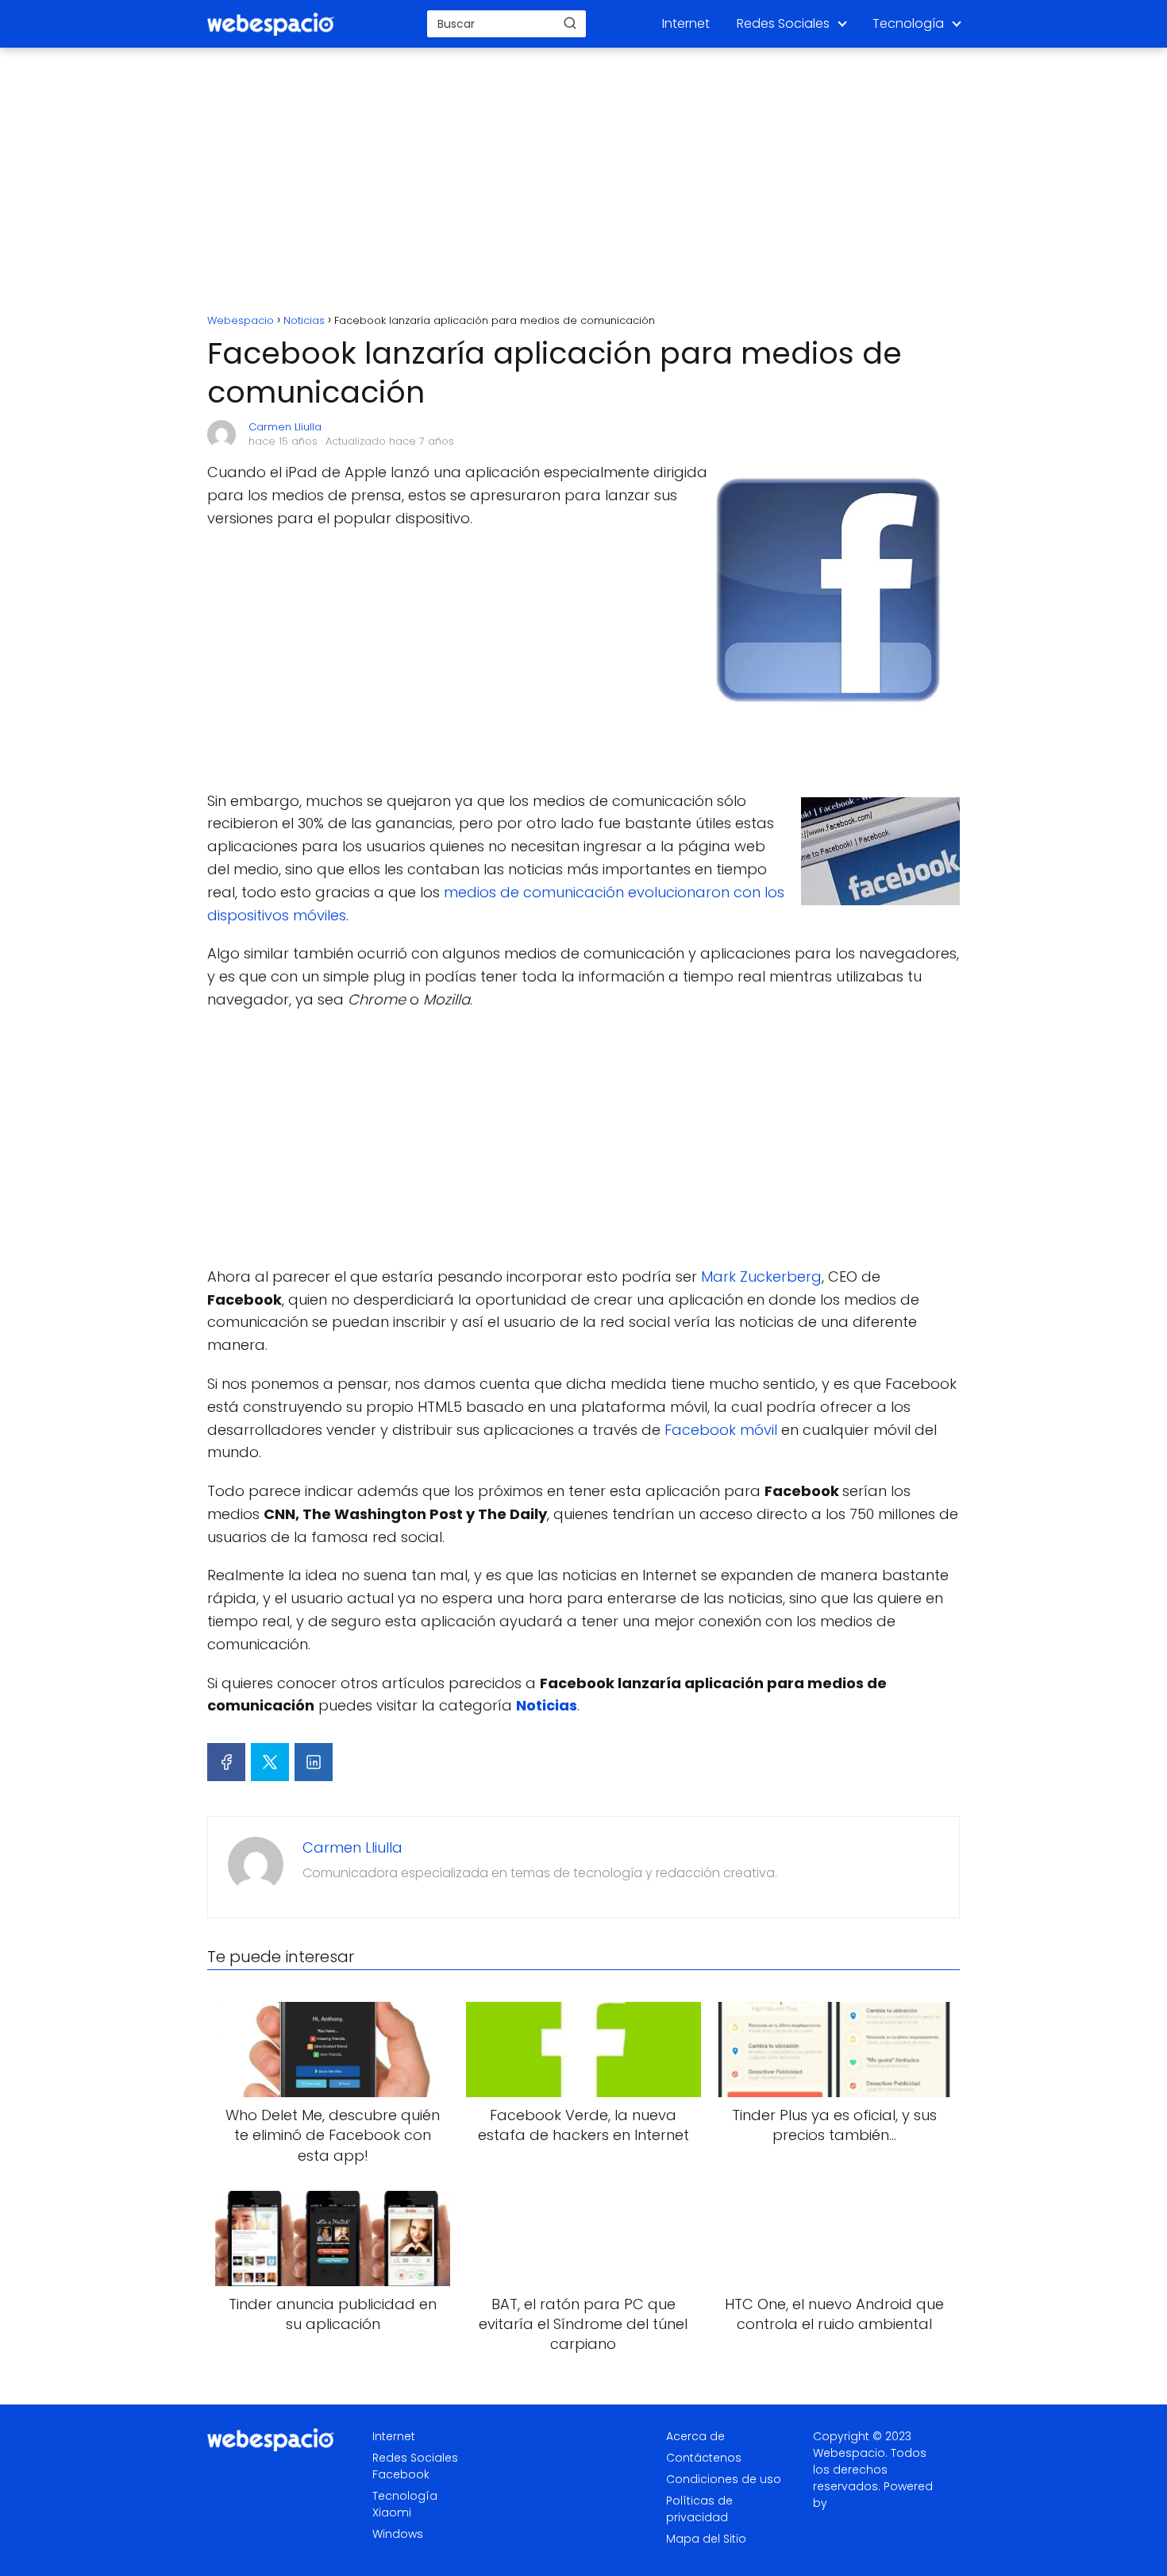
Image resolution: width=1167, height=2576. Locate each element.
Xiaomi (392, 2512)
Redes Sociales (783, 23)
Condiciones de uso (724, 2479)
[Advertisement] (583, 183)
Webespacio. (850, 2453)
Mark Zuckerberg (761, 1276)
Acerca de (695, 2436)
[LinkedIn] (314, 1762)
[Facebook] (226, 1762)
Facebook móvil (721, 1430)
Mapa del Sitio (706, 2539)
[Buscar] (570, 23)
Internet (686, 23)
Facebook (401, 2474)
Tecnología (908, 23)
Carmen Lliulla (285, 427)
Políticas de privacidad (699, 2509)
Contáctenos (704, 2458)
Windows (398, 2534)
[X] (270, 1762)
